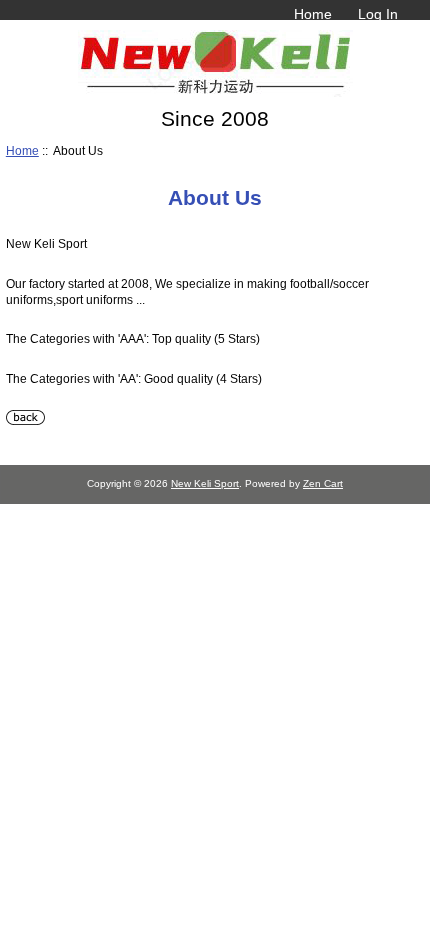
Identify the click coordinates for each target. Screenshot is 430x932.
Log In (378, 14)
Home (313, 14)
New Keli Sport (205, 483)
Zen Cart (323, 483)
